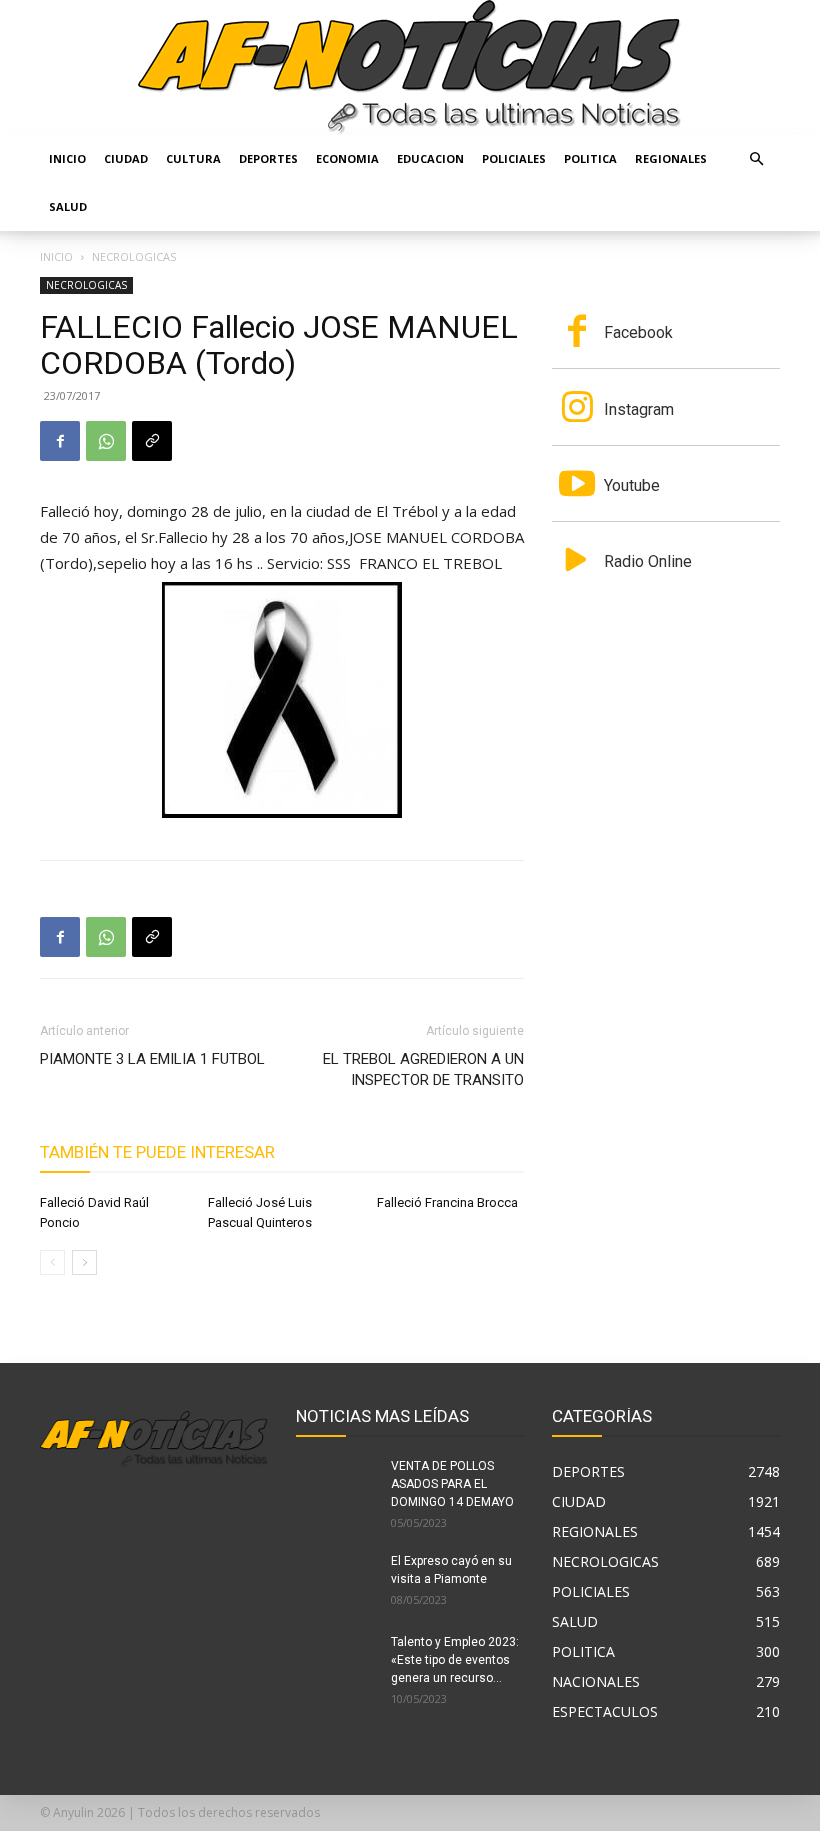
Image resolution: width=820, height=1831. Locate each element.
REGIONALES (671, 158)
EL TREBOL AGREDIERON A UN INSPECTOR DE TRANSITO (423, 1069)
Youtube (632, 485)
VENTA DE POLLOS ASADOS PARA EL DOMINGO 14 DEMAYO (452, 1484)
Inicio (67, 158)
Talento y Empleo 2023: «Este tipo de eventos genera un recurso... (455, 1660)
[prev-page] (52, 1262)
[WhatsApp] (106, 441)
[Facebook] (60, 441)
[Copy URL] (152, 441)
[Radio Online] (577, 562)
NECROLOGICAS (86, 285)
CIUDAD (126, 158)
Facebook (638, 332)
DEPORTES (268, 158)
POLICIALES (514, 158)
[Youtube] (577, 486)
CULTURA (193, 158)
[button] (756, 159)
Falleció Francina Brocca (447, 1202)
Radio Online (648, 561)
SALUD (68, 206)
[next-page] (84, 1262)
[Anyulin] (410, 67)
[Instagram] (577, 409)
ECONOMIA (347, 158)
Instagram (639, 409)
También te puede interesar (157, 1152)
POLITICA (590, 158)
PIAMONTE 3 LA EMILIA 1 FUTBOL (152, 1059)
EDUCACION (430, 158)
